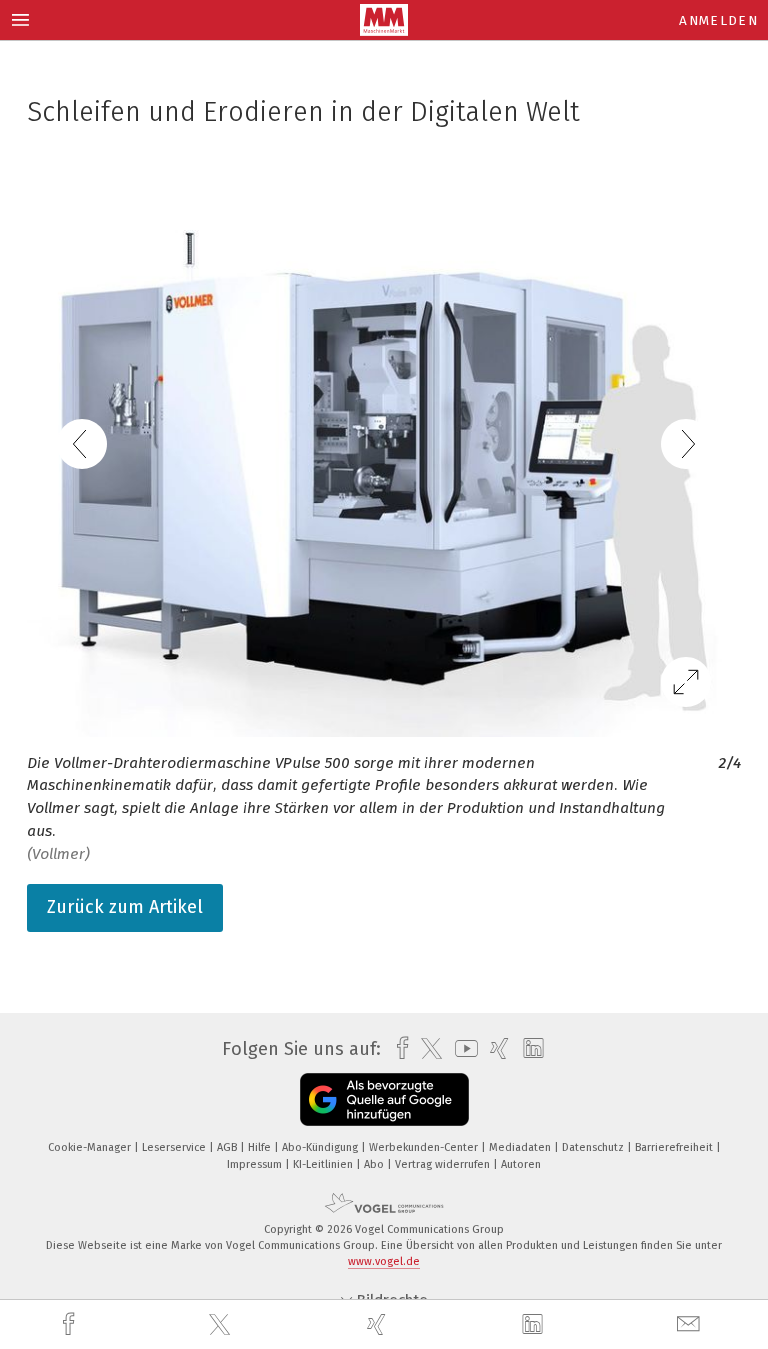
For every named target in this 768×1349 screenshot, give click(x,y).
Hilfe (261, 1147)
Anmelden (718, 20)
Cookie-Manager (91, 1147)
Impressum (256, 1164)
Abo (375, 1164)
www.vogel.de (384, 1261)
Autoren (521, 1164)
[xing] (379, 1324)
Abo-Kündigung (321, 1147)
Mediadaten (521, 1147)
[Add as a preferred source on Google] (384, 1099)
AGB (228, 1147)
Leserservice (175, 1147)
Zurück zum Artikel (125, 907)
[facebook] (71, 1324)
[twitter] (222, 1325)
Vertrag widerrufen (444, 1164)
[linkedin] (535, 1325)
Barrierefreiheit (675, 1147)
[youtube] (461, 1048)
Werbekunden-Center (425, 1147)
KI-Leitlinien (324, 1164)
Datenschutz (594, 1147)
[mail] (691, 1324)
